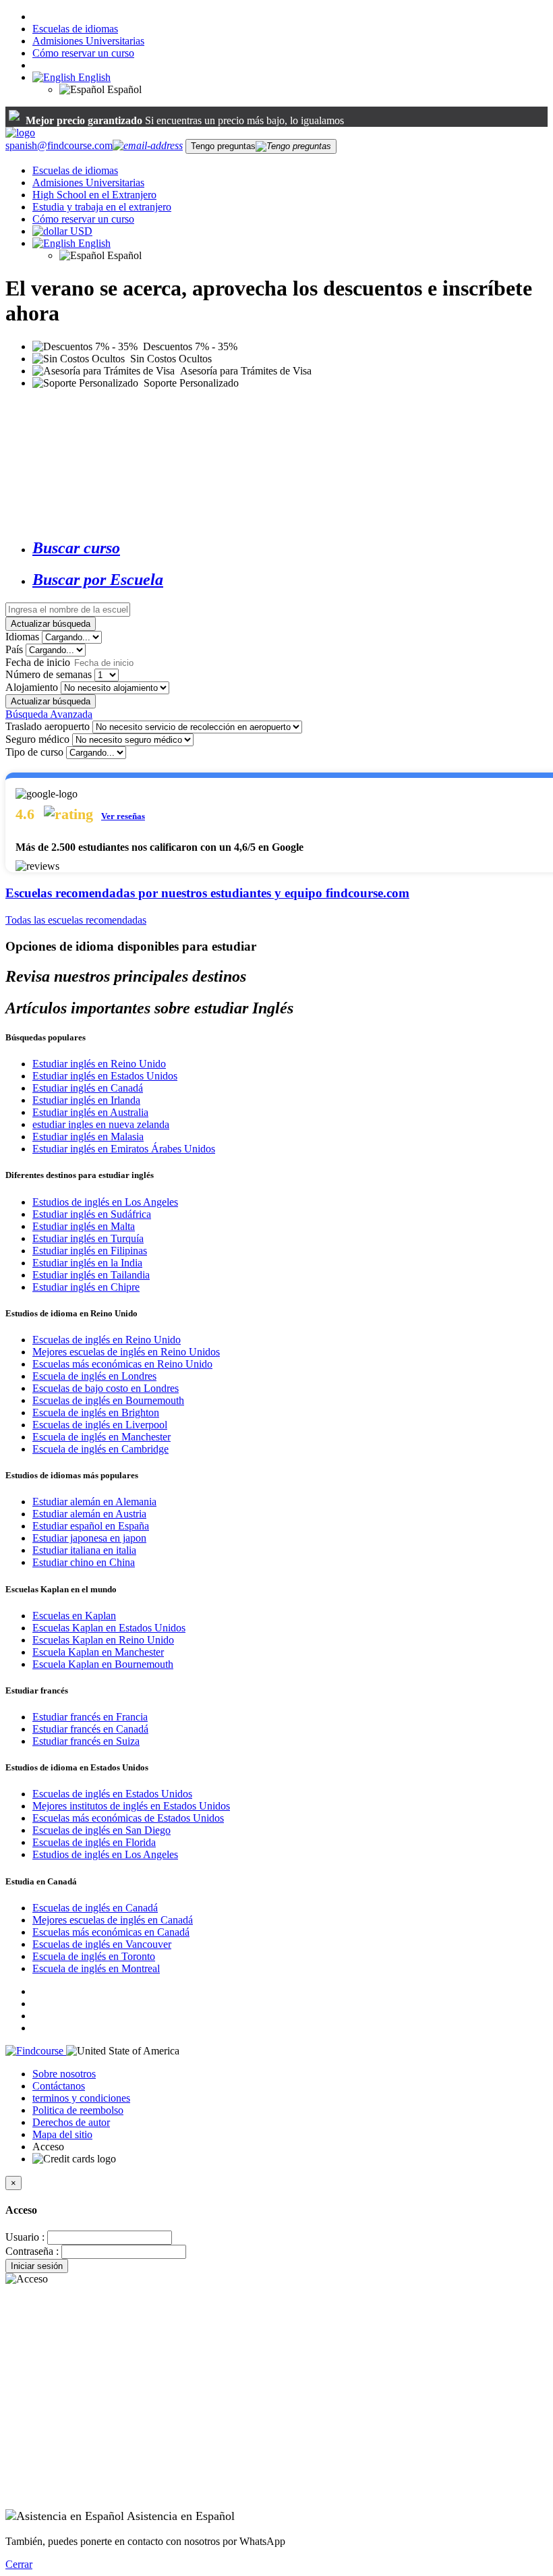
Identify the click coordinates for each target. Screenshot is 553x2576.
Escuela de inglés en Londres (94, 1376)
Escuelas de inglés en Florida (94, 1842)
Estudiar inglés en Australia (90, 1112)
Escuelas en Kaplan (74, 1616)
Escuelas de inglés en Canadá (95, 1908)
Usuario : (25, 2237)
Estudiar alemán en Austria (89, 1514)
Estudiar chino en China (84, 1562)
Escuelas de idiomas (75, 29)
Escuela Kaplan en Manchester (98, 1652)
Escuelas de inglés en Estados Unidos (112, 1794)
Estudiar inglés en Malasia (88, 1137)
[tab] (290, 548)
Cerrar (19, 2564)
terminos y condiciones (81, 2098)
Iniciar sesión (37, 2266)
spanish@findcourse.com (59, 145)
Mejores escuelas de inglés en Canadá (113, 1920)
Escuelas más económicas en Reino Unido (122, 1364)
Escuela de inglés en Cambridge (100, 1449)
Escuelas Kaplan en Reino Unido (103, 1640)
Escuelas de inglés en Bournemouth (108, 1400)
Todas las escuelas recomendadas (76, 920)
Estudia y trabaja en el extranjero (102, 207)
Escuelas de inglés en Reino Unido (107, 1340)
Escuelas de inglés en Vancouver (102, 1944)
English (93, 77)
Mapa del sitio (62, 2134)
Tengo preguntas (223, 146)
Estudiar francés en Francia (90, 1717)
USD (81, 231)
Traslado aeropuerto (48, 726)
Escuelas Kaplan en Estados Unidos (109, 1628)
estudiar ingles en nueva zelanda (101, 1124)
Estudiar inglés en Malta (84, 1226)
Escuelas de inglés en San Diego (101, 1830)
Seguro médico (37, 739)
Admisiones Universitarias (88, 41)
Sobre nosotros (64, 2074)
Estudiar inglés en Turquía (88, 1238)
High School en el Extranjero (94, 195)
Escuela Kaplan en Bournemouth (103, 1664)
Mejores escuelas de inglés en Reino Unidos (126, 1352)
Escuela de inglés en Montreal (96, 1968)
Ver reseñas (123, 816)
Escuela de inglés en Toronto (94, 1956)
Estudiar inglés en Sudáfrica (92, 1214)
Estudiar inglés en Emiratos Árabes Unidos (124, 1149)
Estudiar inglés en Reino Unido (99, 1064)
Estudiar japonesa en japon (89, 1538)
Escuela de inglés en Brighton (96, 1412)
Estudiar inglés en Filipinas (90, 1251)
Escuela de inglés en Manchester (101, 1437)
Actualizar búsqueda (51, 624)
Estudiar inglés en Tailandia (91, 1275)
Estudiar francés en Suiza (86, 1741)
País (14, 649)
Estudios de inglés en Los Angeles (105, 1202)
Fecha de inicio (38, 662)
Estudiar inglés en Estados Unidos (105, 1076)
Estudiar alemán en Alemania (94, 1502)
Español (123, 89)
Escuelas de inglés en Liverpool (100, 1425)
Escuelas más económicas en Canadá (111, 1932)
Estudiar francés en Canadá (90, 1729)
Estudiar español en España (91, 1526)
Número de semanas (49, 674)
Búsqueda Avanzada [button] (49, 714)
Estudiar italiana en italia (84, 1550)
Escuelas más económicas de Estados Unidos (128, 1818)
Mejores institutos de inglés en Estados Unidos (131, 1806)
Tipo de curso (34, 752)
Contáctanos (59, 2086)
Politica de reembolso (78, 2110)
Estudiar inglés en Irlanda (86, 1100)
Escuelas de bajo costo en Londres (106, 1388)
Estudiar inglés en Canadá (88, 1088)
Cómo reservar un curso (83, 53)
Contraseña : (32, 2251)
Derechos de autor (71, 2122)
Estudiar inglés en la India (87, 1263)
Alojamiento (32, 687)
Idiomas (22, 637)
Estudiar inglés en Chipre (86, 1287)
